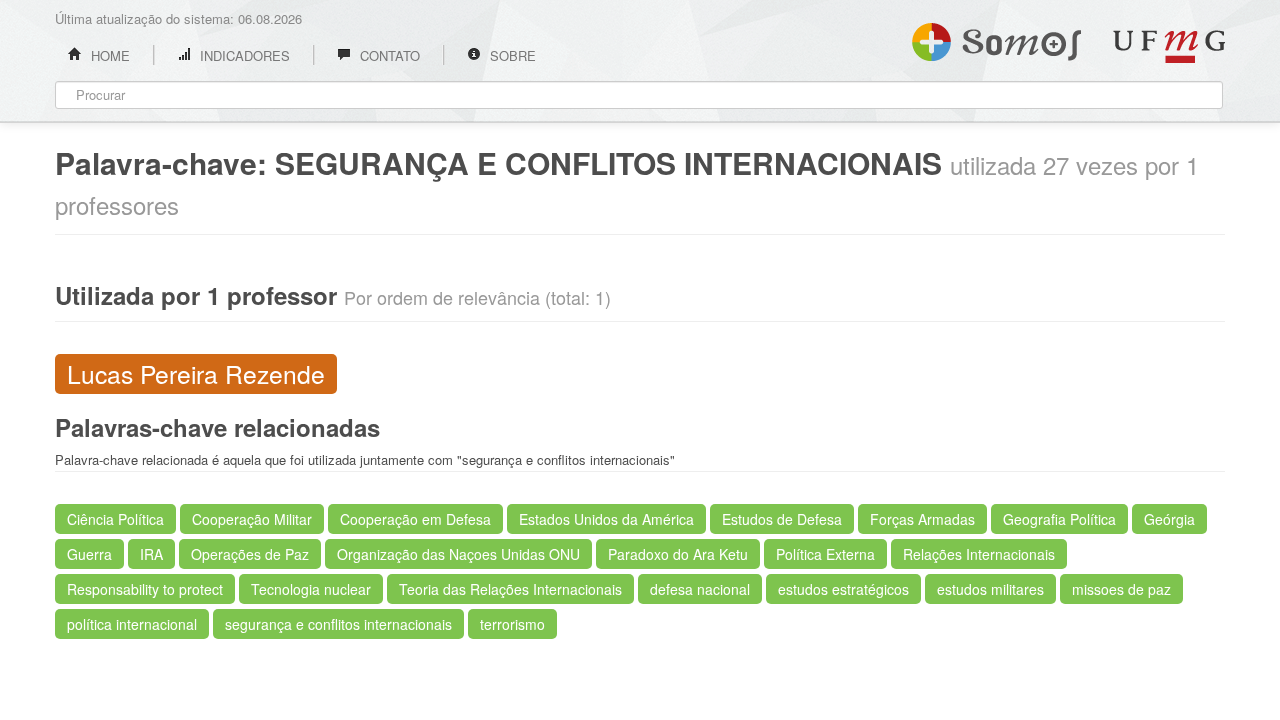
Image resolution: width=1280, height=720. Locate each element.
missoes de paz (1121, 589)
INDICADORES (243, 55)
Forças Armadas (922, 519)
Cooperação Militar (252, 519)
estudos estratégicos (843, 589)
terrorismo (512, 624)
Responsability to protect (145, 589)
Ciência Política (115, 519)
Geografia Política (1059, 519)
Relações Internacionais (979, 554)
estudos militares (990, 589)
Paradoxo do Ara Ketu (678, 554)
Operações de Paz (250, 554)
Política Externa (825, 554)
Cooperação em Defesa (415, 519)
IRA (151, 554)
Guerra (89, 554)
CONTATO (388, 55)
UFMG (1169, 46)
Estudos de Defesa (782, 519)
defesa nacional (700, 589)
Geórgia (1169, 519)
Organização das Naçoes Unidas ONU (458, 554)
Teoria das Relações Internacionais (510, 589)
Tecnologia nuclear (311, 589)
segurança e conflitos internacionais (338, 624)
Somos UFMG (996, 38)
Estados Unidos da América (606, 519)
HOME (108, 55)
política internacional (132, 624)
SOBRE (511, 55)
